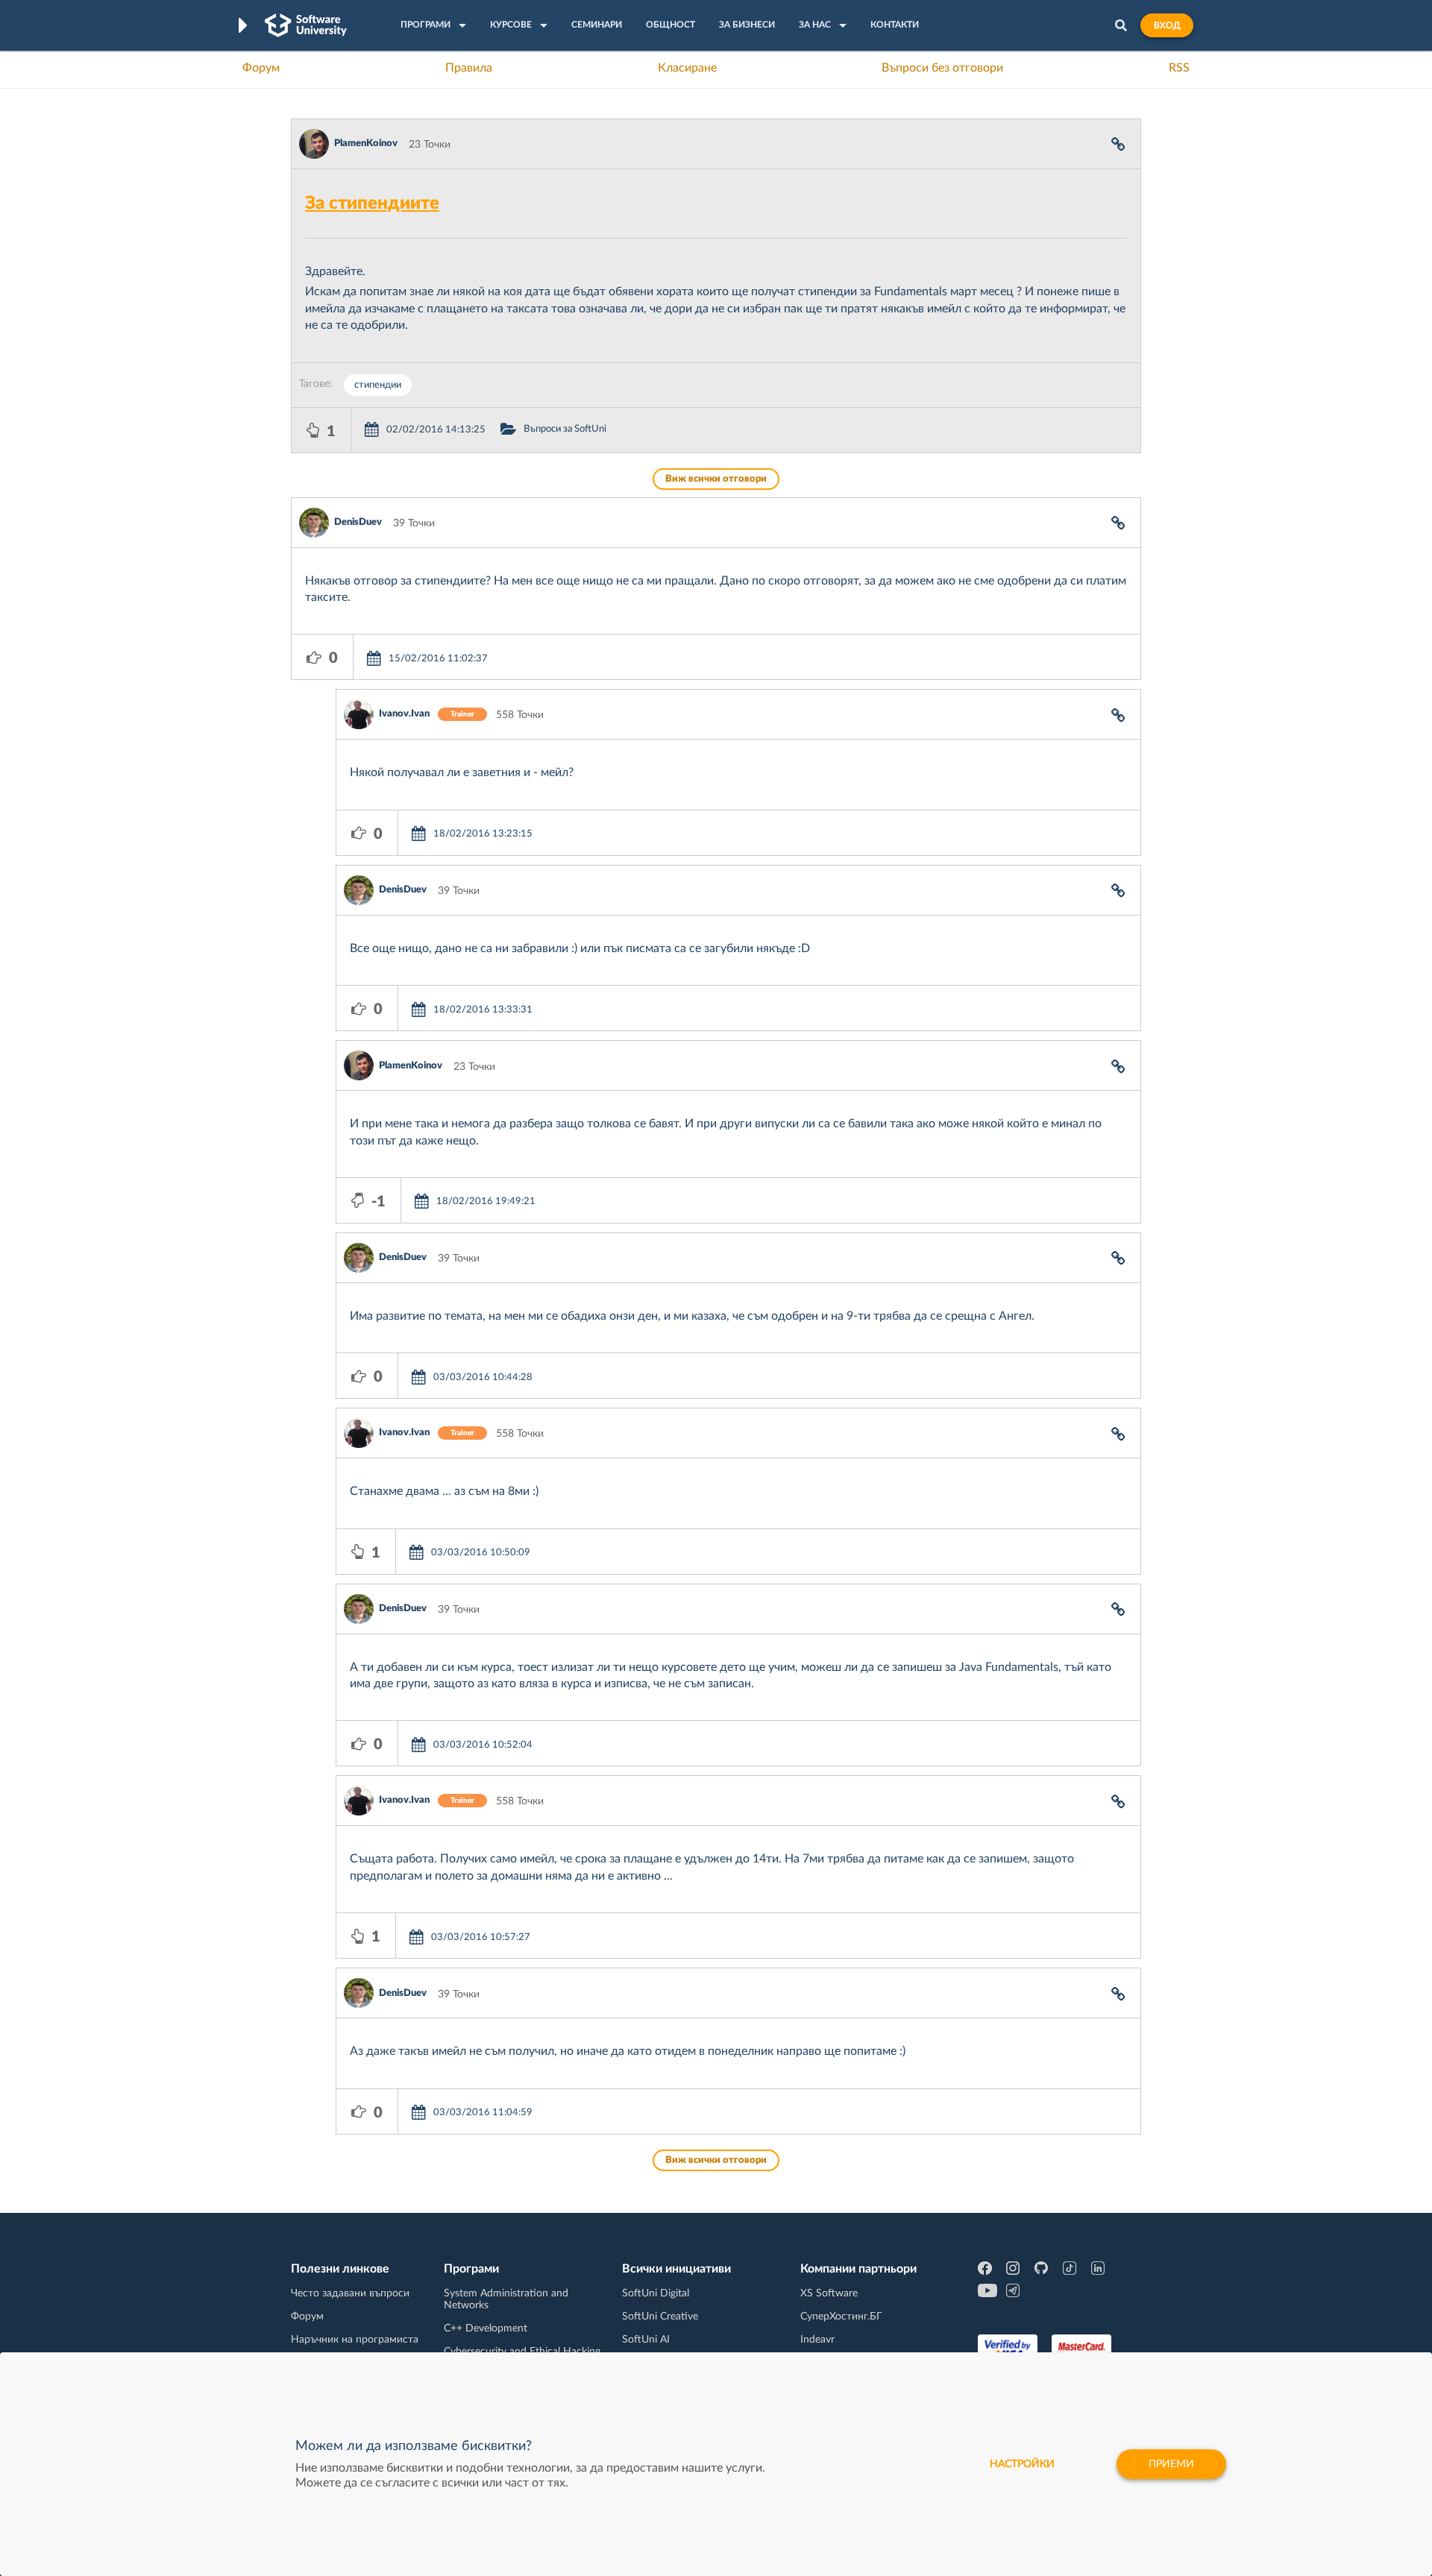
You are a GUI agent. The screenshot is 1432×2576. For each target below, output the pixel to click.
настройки (1022, 2464)
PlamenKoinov (366, 144)
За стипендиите (372, 204)
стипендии (378, 385)
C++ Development (486, 2328)
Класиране (687, 68)
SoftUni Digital (656, 2293)
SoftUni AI (646, 2340)
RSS (1179, 68)
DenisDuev (358, 522)
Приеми (1171, 2464)
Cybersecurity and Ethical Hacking (522, 2352)
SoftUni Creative (660, 2317)
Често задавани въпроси (350, 2293)
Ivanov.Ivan (404, 714)
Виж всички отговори (716, 479)
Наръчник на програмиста (355, 2340)
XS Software (829, 2293)
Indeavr (817, 2340)
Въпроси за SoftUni (565, 429)
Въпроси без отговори (942, 68)
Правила (469, 68)
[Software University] (306, 25)
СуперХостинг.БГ (841, 2317)
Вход (1167, 25)
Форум (261, 68)
